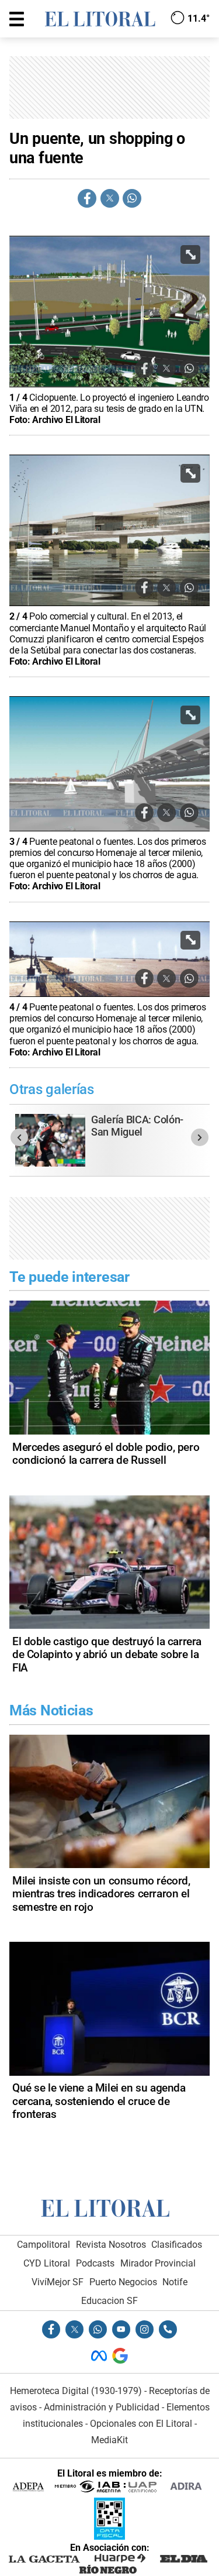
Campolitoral (44, 2245)
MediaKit (109, 2440)
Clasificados (177, 2245)
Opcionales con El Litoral (141, 2424)
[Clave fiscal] (109, 2537)
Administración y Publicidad (102, 2407)
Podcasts (95, 2263)
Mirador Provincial (158, 2263)
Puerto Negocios (123, 2282)
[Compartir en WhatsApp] (132, 198)
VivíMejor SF (58, 2282)
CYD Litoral (47, 2263)
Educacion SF (109, 2301)
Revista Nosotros (111, 2245)
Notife (175, 2282)
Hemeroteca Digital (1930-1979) (76, 2391)
